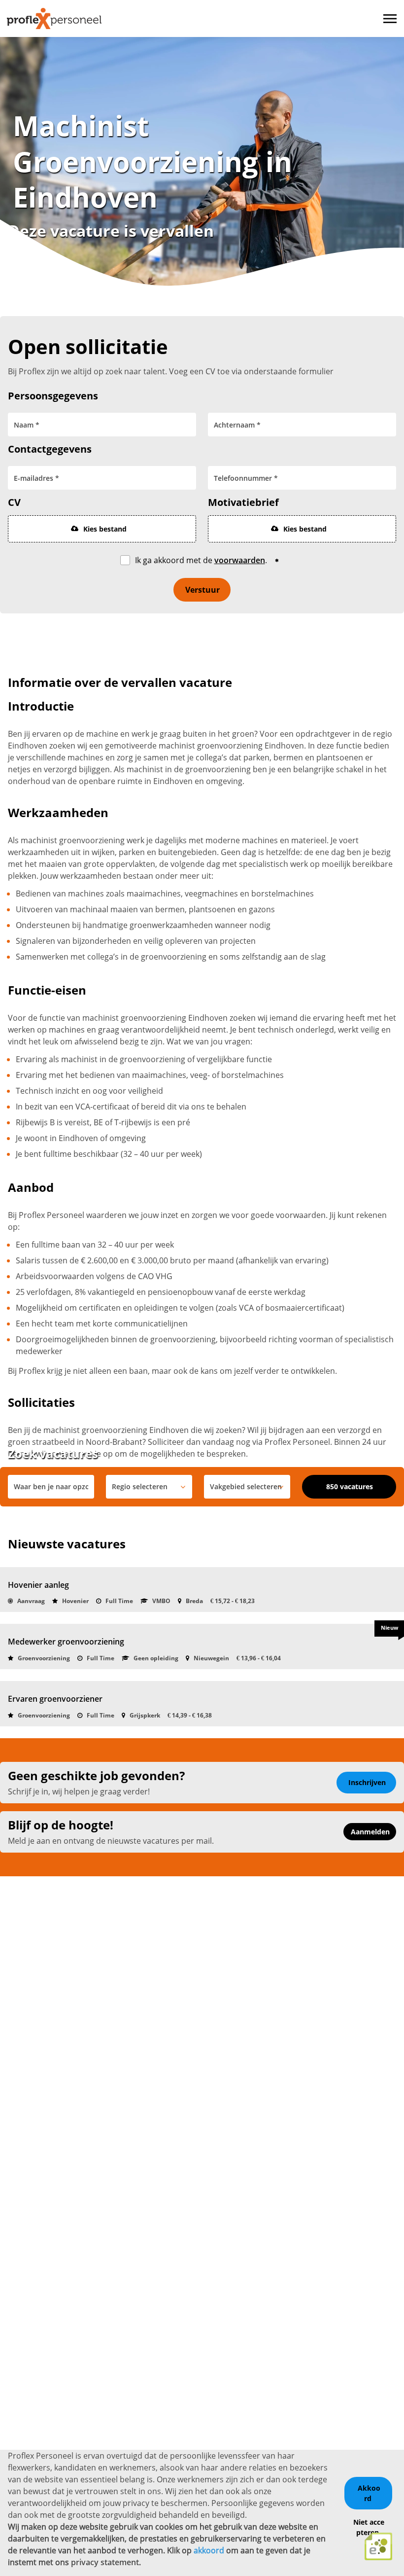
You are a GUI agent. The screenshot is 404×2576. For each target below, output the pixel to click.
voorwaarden (240, 560)
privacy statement (105, 2562)
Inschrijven (367, 1782)
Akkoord (369, 2493)
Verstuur (202, 590)
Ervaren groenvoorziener (55, 1699)
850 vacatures (350, 1486)
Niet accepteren (369, 2527)
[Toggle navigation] (391, 19)
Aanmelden (370, 1832)
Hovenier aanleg (38, 1585)
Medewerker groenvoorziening (66, 1642)
